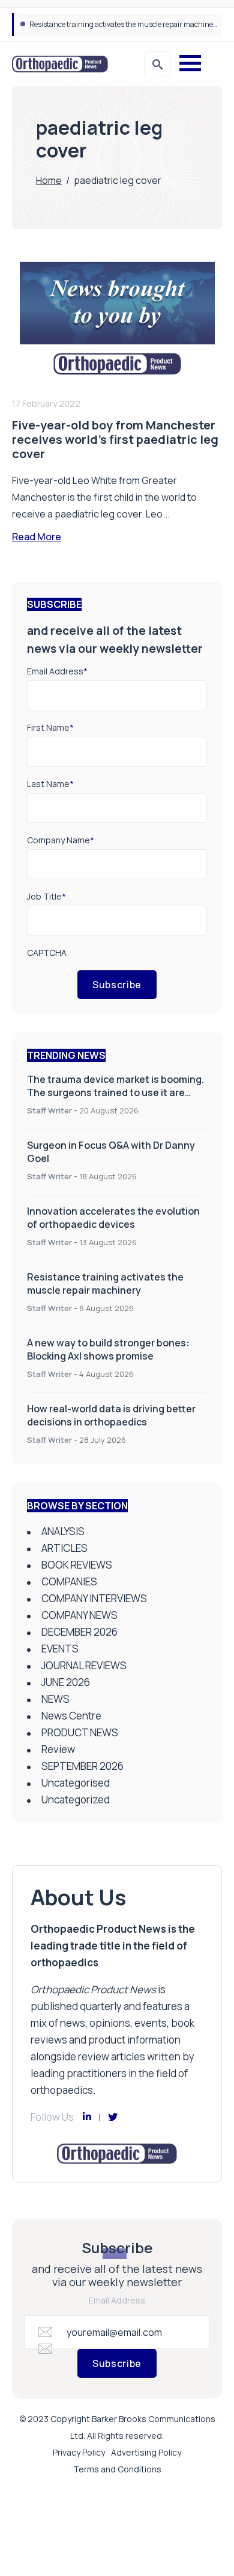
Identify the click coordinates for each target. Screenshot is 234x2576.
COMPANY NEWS (79, 1615)
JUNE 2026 (66, 1682)
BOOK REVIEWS (77, 1565)
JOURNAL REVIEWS (84, 1665)
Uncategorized (76, 1799)
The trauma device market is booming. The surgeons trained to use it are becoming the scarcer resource (115, 1092)
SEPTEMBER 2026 (82, 1766)
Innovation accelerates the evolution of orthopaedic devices (113, 1218)
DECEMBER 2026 (79, 1632)
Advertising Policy (146, 2452)
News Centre (71, 1716)
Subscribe (117, 985)
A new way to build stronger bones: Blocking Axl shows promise (130, 24)
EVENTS (60, 1649)
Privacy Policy (79, 2452)
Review (58, 1749)
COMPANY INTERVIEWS (94, 1598)
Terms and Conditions (117, 2469)
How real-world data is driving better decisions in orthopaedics (111, 1415)
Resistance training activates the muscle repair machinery (105, 1284)
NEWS (55, 1699)
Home (49, 180)
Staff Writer (49, 1110)
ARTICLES (64, 1548)
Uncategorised (76, 1783)
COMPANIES (69, 1581)
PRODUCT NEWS (80, 1732)
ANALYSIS (63, 1531)
